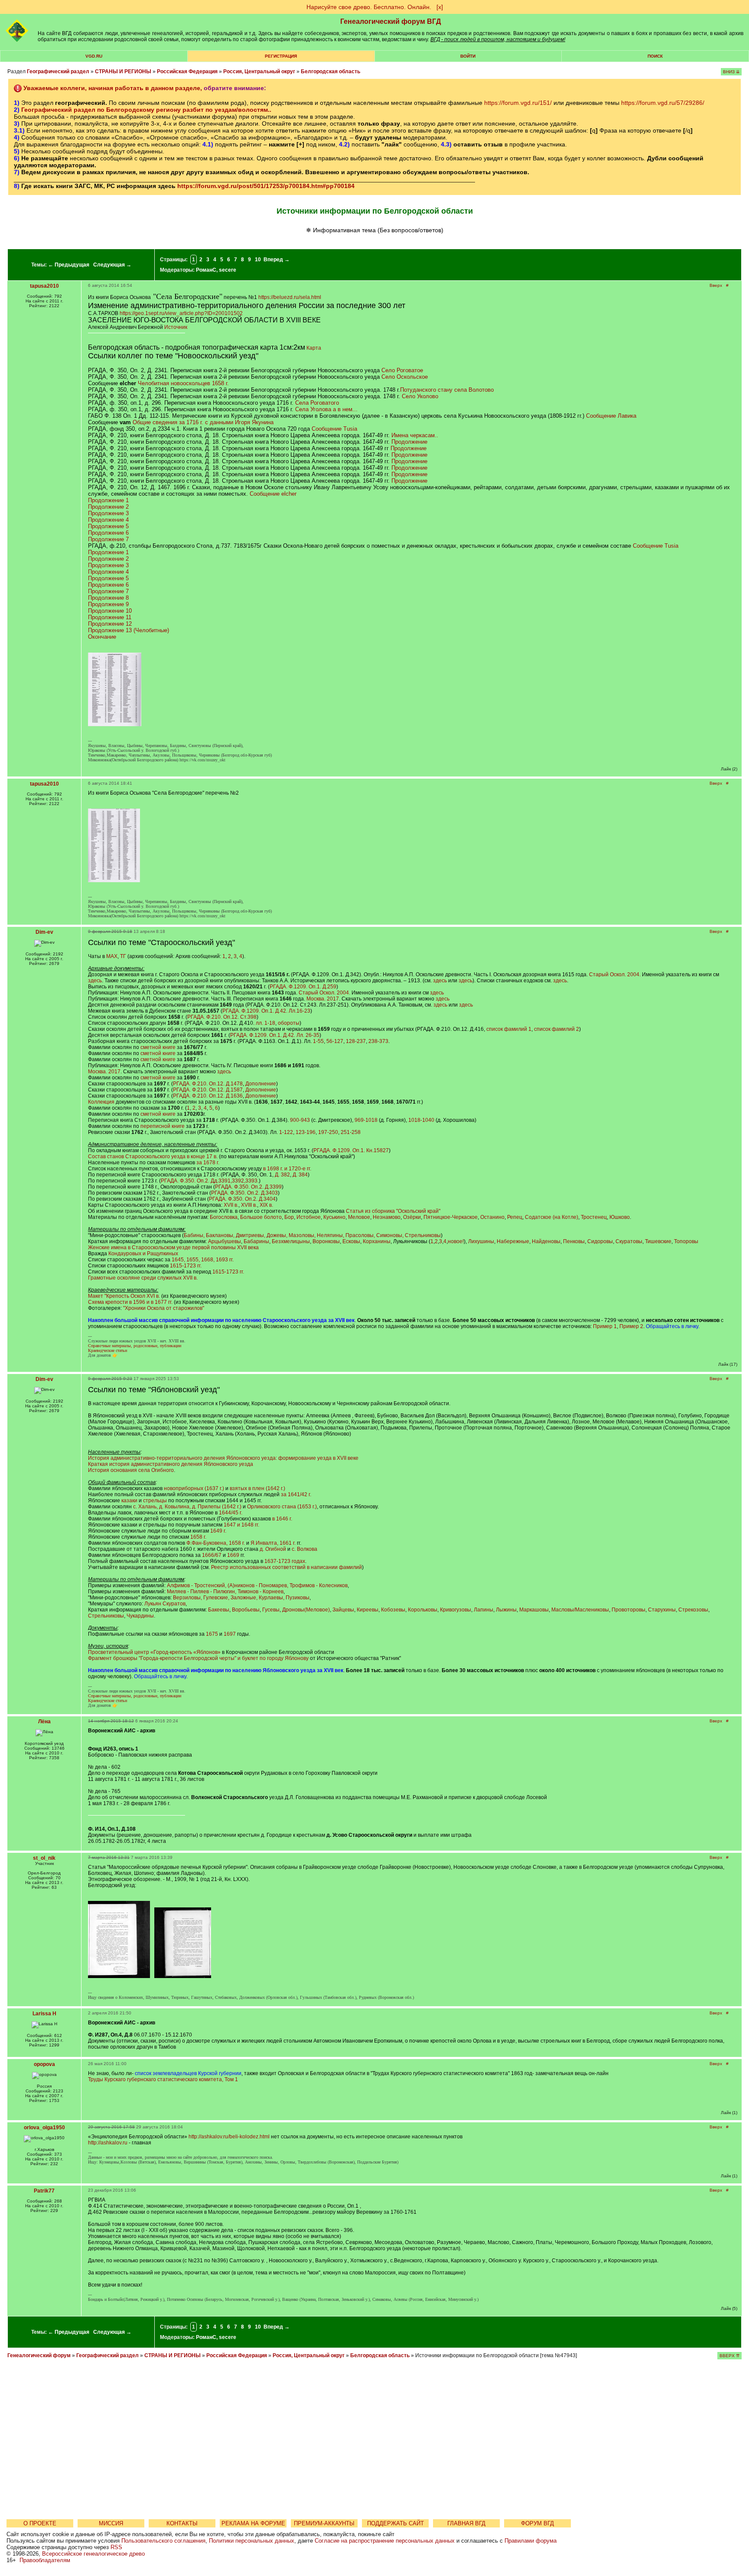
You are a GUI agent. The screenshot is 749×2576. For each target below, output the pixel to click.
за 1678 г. (208, 1163)
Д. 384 (300, 1175)
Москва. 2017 (323, 999)
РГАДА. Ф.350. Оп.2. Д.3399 (248, 1187)
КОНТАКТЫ (182, 2523)
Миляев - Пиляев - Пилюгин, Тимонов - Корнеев (225, 1592)
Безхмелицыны (291, 1241)
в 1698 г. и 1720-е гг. (287, 1169)
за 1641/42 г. (296, 1494)
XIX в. (266, 1205)
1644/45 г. (231, 1513)
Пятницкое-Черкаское (451, 1217)
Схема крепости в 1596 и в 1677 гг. (130, 1302)
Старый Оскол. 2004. (615, 975)
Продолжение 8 (108, 598)
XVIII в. (249, 1205)
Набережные (513, 1241)
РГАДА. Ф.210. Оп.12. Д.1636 (208, 1096)
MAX (112, 956)
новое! (456, 1241)
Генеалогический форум (39, 2355)
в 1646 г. (282, 1519)
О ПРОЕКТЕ (40, 2523)
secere (228, 270)
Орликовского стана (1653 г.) (282, 1507)
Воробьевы (246, 1610)
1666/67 (212, 1555)
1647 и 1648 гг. (241, 1525)
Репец (515, 1217)
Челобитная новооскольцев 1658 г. (183, 383)
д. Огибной (273, 1549)
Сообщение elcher (273, 494)
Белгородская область (331, 71)
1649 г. (218, 1531)
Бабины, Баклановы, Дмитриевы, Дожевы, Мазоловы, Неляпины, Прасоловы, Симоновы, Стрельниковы (312, 1235)
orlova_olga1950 (44, 2128)
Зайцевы (343, 1610)
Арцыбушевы (225, 1241)
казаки (129, 1501)
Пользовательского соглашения (163, 2541)
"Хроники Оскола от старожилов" (164, 1308)
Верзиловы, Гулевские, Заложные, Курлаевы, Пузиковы (241, 1598)
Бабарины (256, 1241)
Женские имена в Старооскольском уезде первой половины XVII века (173, 1247)
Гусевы (271, 1610)
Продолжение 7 (108, 539)
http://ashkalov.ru (108, 2143)
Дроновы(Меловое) (306, 1610)
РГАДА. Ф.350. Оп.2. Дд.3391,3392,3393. (210, 1181)
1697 (230, 1634)
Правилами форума (531, 2541)
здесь (95, 981)
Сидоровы (600, 1241)
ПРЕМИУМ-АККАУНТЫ (324, 2523)
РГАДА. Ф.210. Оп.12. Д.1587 (208, 1090)
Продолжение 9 (108, 604)
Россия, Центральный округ (259, 71)
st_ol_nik (44, 1858)
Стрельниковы (106, 1616)
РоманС (206, 270)
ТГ (123, 956)
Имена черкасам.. (415, 435)
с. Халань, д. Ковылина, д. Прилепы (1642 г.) (187, 1507)
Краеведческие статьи (107, 1350)
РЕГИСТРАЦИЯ (281, 56)
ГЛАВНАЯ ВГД (466, 2523)
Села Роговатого (317, 403)
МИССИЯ (111, 2523)
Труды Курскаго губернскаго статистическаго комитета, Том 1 (163, 2079)
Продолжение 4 (108, 520)
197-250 (328, 1132)
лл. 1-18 (265, 1023)
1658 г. (198, 1537)
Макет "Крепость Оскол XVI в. (124, 1296)
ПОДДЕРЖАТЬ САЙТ (396, 2523)
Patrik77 (44, 2191)
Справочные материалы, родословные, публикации (135, 1346)
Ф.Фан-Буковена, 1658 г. (216, 1543)
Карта (314, 348)
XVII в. (231, 1205)
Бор (289, 1217)
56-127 (335, 1041)
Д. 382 (282, 1175)
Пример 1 (605, 1326)
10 (258, 260)
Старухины (662, 1610)
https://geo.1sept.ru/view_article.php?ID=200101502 (181, 313)
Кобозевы (393, 1610)
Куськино (334, 1217)
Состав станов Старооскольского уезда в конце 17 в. (153, 1156)
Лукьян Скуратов (165, 1604)
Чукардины (140, 1616)
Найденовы (546, 1241)
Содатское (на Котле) (552, 1217)
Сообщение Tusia (334, 429)
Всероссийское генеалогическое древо (93, 2554)
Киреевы (368, 1610)
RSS (116, 2547)
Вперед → (277, 260)
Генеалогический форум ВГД (391, 21)
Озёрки (412, 1217)
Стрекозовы (693, 1610)
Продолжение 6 (108, 533)
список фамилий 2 (557, 1029)
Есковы (351, 1241)
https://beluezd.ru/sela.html (290, 297)
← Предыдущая (69, 265)
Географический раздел (58, 71)
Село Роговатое (402, 370)
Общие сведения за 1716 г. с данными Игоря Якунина (203, 422)
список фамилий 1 (509, 1029)
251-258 (351, 1132)
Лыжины (506, 1610)
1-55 (318, 1041)
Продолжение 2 (108, 507)
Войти (468, 56)
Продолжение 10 (110, 611)
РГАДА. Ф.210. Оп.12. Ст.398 (222, 1017)
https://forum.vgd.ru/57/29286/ (663, 103)
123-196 (306, 1132)
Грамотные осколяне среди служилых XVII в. (143, 1278)
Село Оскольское (405, 377)
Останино (492, 1217)
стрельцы (155, 1501)
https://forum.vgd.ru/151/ (518, 103)
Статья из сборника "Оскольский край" (393, 1211)
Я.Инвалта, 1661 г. (273, 1543)
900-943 (300, 1120)
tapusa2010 (44, 286)
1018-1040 (421, 1120)
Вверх (716, 285)
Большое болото (261, 1217)
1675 (212, 1634)
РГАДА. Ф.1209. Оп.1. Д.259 (303, 987)
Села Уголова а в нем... (326, 409)
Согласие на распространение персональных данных (385, 2541)
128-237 (356, 1041)
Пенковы (574, 1241)
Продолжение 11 (110, 617)
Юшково (620, 1217)
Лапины (484, 1610)
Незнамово (387, 1217)
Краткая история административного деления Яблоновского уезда (171, 1464)
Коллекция (101, 1102)
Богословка (224, 1217)
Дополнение (261, 1084)
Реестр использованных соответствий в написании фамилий (287, 1567)
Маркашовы (534, 1610)
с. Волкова (304, 1549)
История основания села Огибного (131, 1470)
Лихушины (481, 1241)
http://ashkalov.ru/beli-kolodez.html (229, 2137)
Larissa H (44, 2014)
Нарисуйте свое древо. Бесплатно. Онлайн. (369, 7)
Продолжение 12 (110, 624)
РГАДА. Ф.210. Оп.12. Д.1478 (208, 1084)
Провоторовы (629, 1610)
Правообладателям (45, 2560)
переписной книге (163, 1126)
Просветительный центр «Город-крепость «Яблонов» (154, 1652)
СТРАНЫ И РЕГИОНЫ (123, 71)
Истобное (309, 1217)
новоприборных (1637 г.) (194, 1488)
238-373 (378, 1041)
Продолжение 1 (108, 500)
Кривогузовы (456, 1610)
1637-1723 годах (285, 1561)
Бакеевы (219, 1610)
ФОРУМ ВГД (537, 2523)
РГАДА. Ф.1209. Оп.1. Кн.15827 (351, 1150)
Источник (176, 327)
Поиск (655, 56)
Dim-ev (44, 932)
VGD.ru (94, 56)
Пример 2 (631, 1326)
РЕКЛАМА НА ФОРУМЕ (253, 2523)
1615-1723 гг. (186, 1266)
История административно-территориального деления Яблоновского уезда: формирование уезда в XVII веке (223, 1458)
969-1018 (366, 1120)
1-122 (286, 1132)
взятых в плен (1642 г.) (257, 1488)
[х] (440, 7)
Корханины (377, 1241)
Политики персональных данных (252, 2541)
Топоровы (686, 1241)
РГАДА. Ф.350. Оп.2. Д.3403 (244, 1193)
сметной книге (158, 1047)
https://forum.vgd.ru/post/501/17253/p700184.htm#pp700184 (266, 186)
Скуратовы (629, 1241)
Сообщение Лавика (611, 416)
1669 (233, 1555)
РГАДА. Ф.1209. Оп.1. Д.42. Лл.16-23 (266, 1011)
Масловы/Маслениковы (580, 1610)
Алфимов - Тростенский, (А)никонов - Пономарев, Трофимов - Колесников (257, 1585)
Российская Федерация (187, 71)
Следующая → (112, 265)
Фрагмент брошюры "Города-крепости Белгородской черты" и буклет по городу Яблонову (198, 1658)
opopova (44, 2064)
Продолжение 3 (108, 513)
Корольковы (423, 1610)
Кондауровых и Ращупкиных (143, 1254)
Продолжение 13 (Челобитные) (129, 630)
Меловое (359, 1217)
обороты (289, 1023)
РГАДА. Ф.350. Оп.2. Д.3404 (242, 1199)
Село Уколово (420, 396)
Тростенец (594, 1217)
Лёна (44, 1722)
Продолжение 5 (108, 526)
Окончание (102, 637)
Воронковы (326, 1241)
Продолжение (409, 442)
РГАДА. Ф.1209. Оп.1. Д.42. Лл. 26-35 (275, 1035)
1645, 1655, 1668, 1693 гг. (203, 1260)
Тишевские (658, 1241)
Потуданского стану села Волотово (447, 390)
